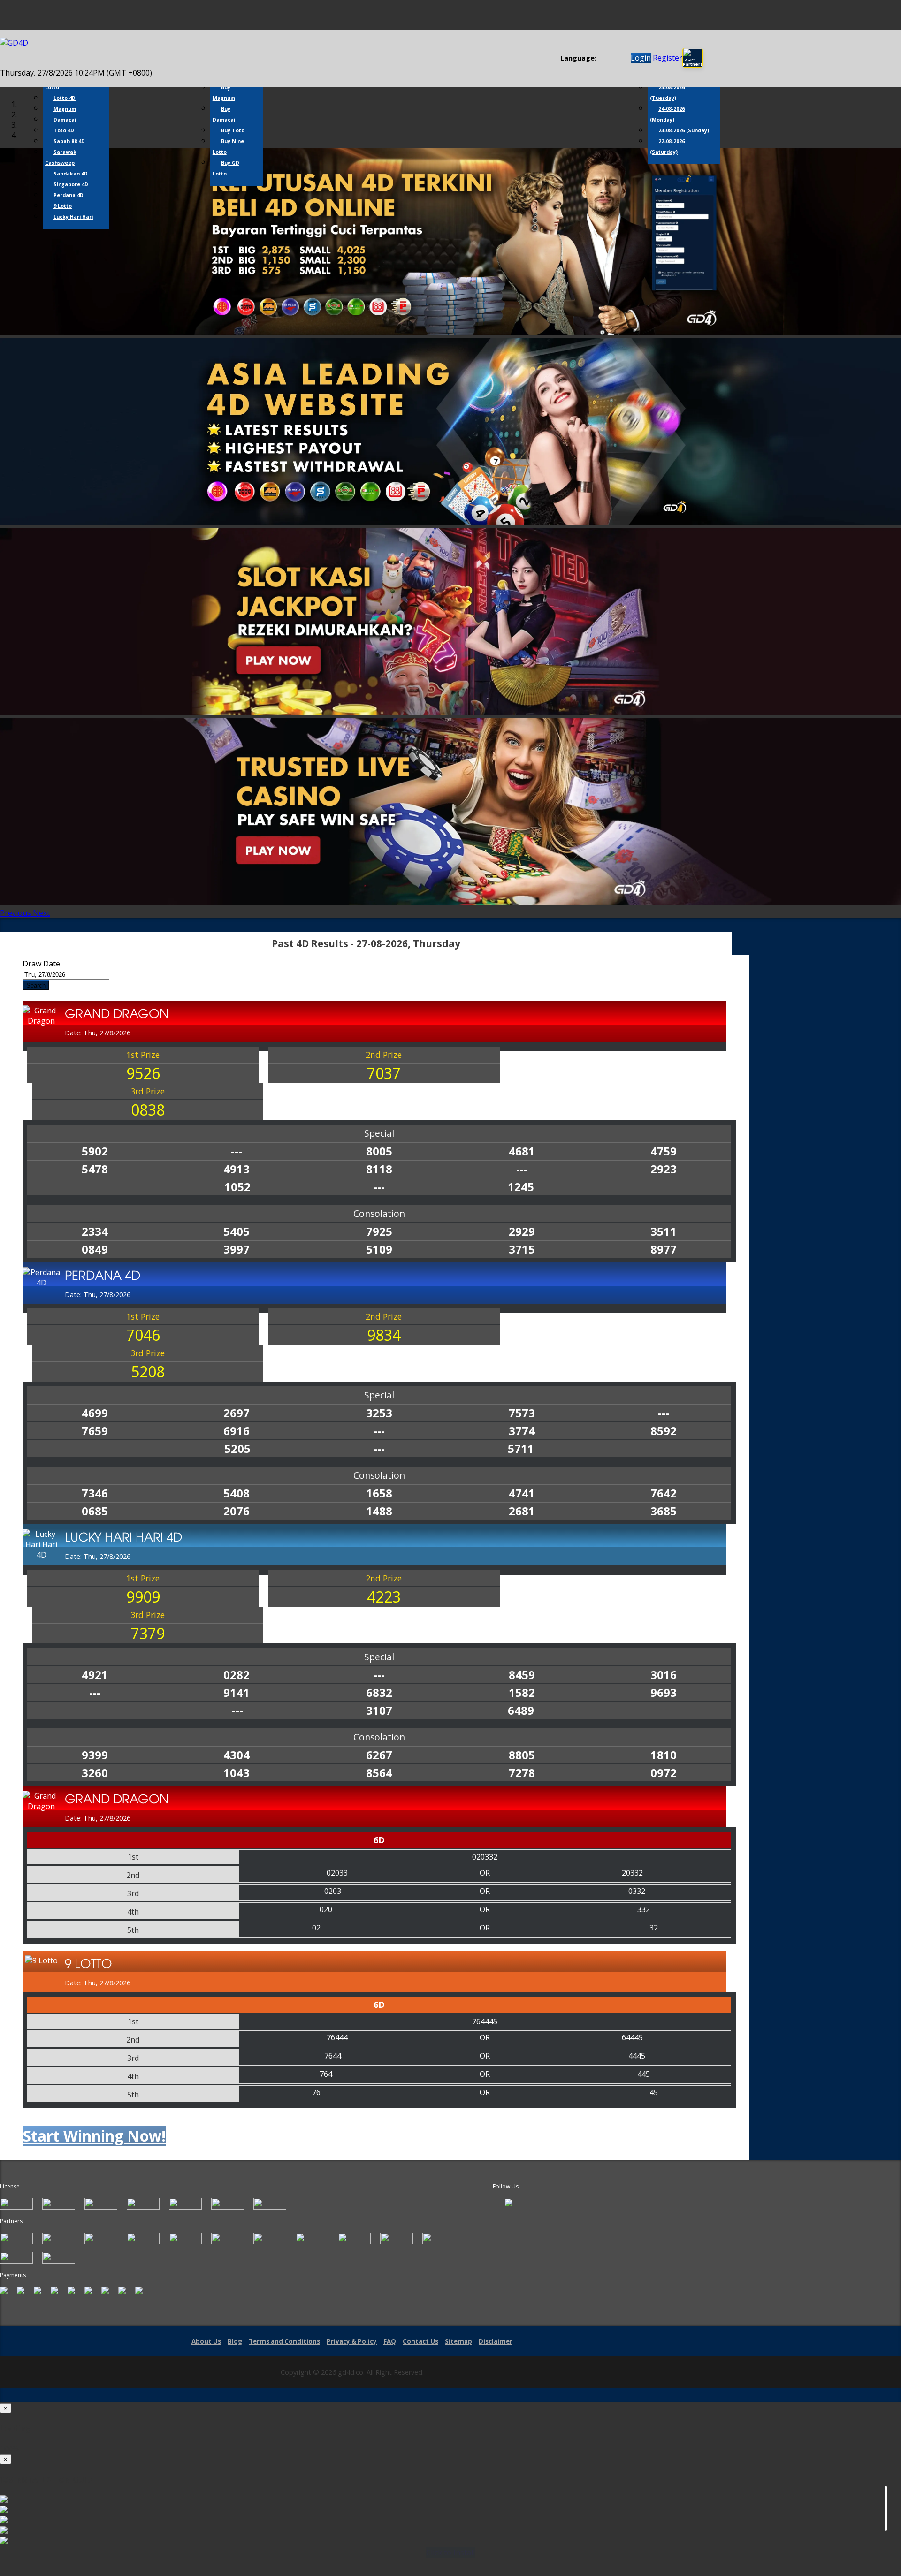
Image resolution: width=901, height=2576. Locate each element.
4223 (384, 1597)
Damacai (65, 120)
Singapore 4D (71, 184)
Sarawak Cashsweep (61, 157)
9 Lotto (63, 206)
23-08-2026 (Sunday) (684, 130)
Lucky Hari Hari (73, 217)
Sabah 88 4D (69, 141)
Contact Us (420, 2341)
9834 (384, 1335)
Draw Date (41, 964)
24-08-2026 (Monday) (667, 114)
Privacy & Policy (352, 2341)
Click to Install (450, 2553)
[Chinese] (611, 58)
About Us (206, 2341)
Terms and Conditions (284, 2341)
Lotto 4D (65, 98)
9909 (143, 1597)
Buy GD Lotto (226, 168)
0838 (148, 1110)
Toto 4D (64, 130)
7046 (143, 1335)
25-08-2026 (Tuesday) (667, 93)
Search (36, 985)
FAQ (390, 2341)
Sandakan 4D (71, 174)
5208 (148, 1372)
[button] (16, 913)
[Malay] (620, 58)
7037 (384, 1073)
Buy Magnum (224, 93)
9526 (143, 1073)
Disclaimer (496, 2341)
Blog (235, 2341)
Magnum (65, 109)
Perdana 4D (69, 195)
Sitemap (458, 2341)
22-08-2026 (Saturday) (667, 147)
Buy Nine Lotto (228, 147)
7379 (148, 1633)
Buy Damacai (224, 114)
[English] (602, 58)
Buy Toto (233, 130)
